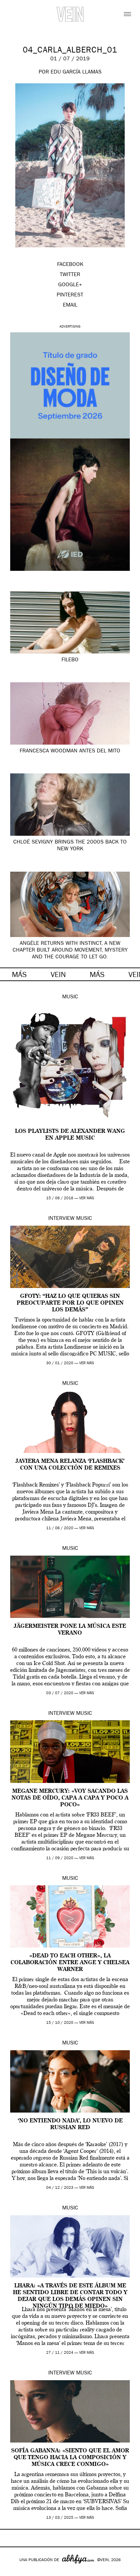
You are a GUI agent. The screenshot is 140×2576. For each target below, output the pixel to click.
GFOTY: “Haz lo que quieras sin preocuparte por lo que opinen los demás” (70, 1303)
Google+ (12, 2572)
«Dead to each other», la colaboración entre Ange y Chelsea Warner (70, 1963)
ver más (87, 1198)
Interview (61, 1219)
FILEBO (70, 660)
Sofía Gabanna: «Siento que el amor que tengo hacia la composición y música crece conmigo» (70, 2458)
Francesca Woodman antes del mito (70, 751)
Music (70, 997)
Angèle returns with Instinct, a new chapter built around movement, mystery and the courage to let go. (70, 951)
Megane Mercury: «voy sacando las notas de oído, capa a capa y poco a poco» (70, 1798)
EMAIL (70, 306)
